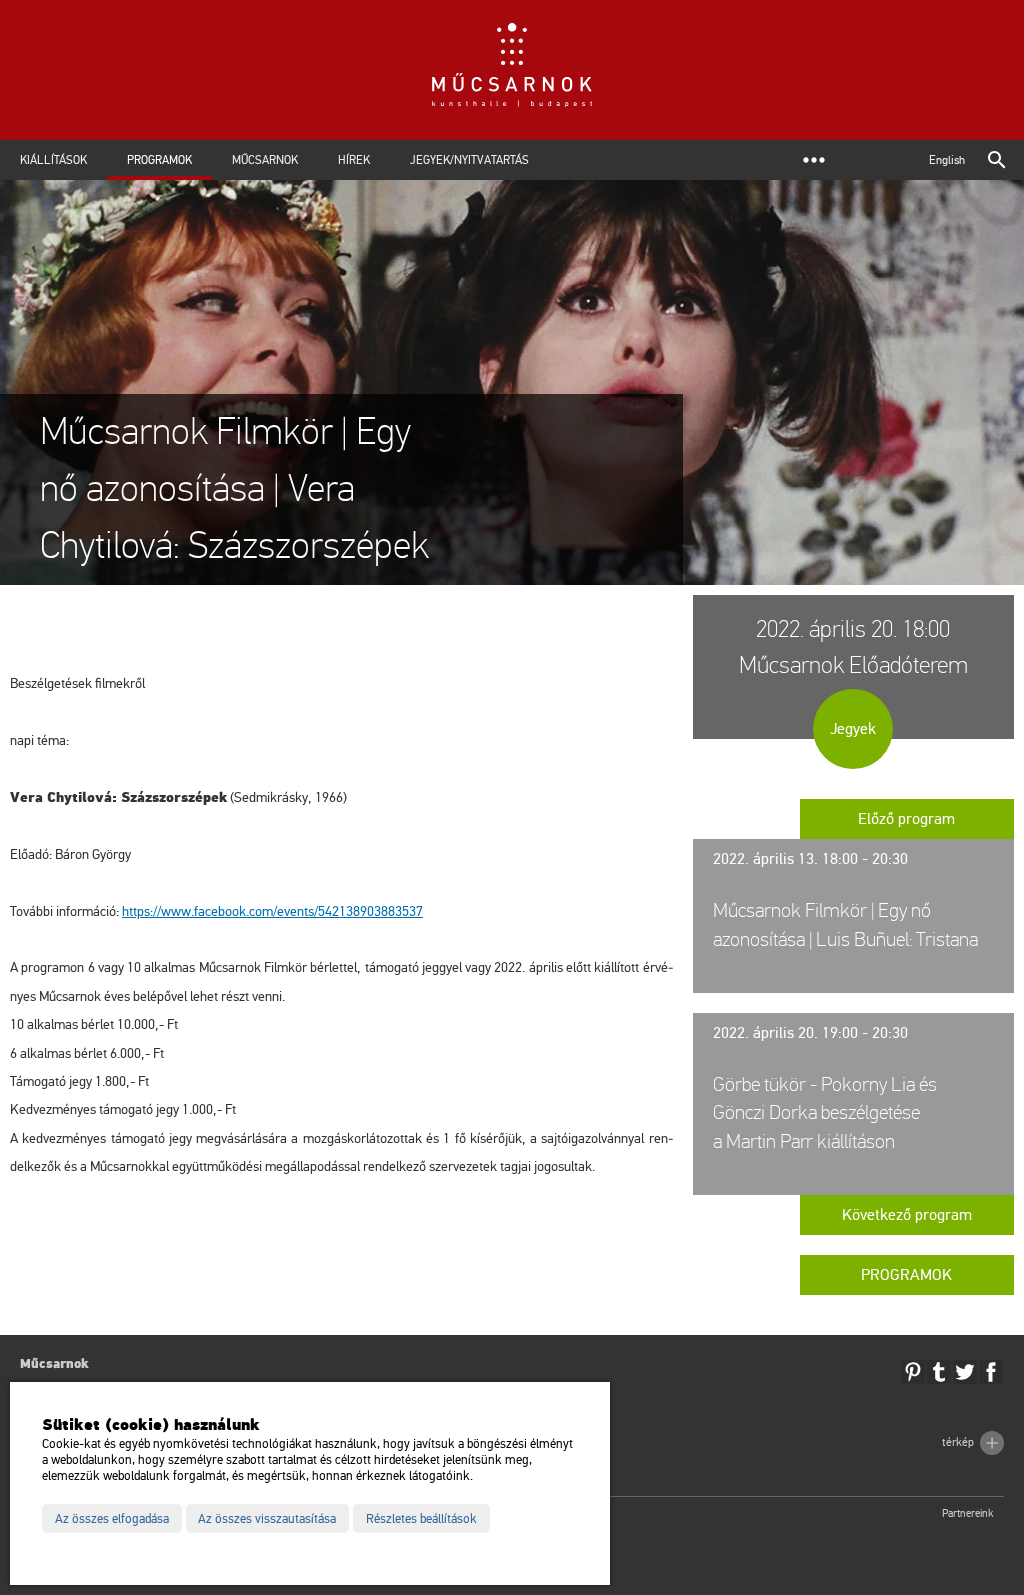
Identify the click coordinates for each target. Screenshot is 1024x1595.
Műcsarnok (265, 160)
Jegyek (853, 729)
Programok (159, 160)
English (947, 160)
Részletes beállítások (421, 1519)
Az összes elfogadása (112, 1519)
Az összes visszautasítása (267, 1519)
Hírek (354, 160)
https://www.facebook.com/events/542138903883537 (272, 911)
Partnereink (968, 1513)
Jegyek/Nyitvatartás (469, 160)
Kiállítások (53, 160)
